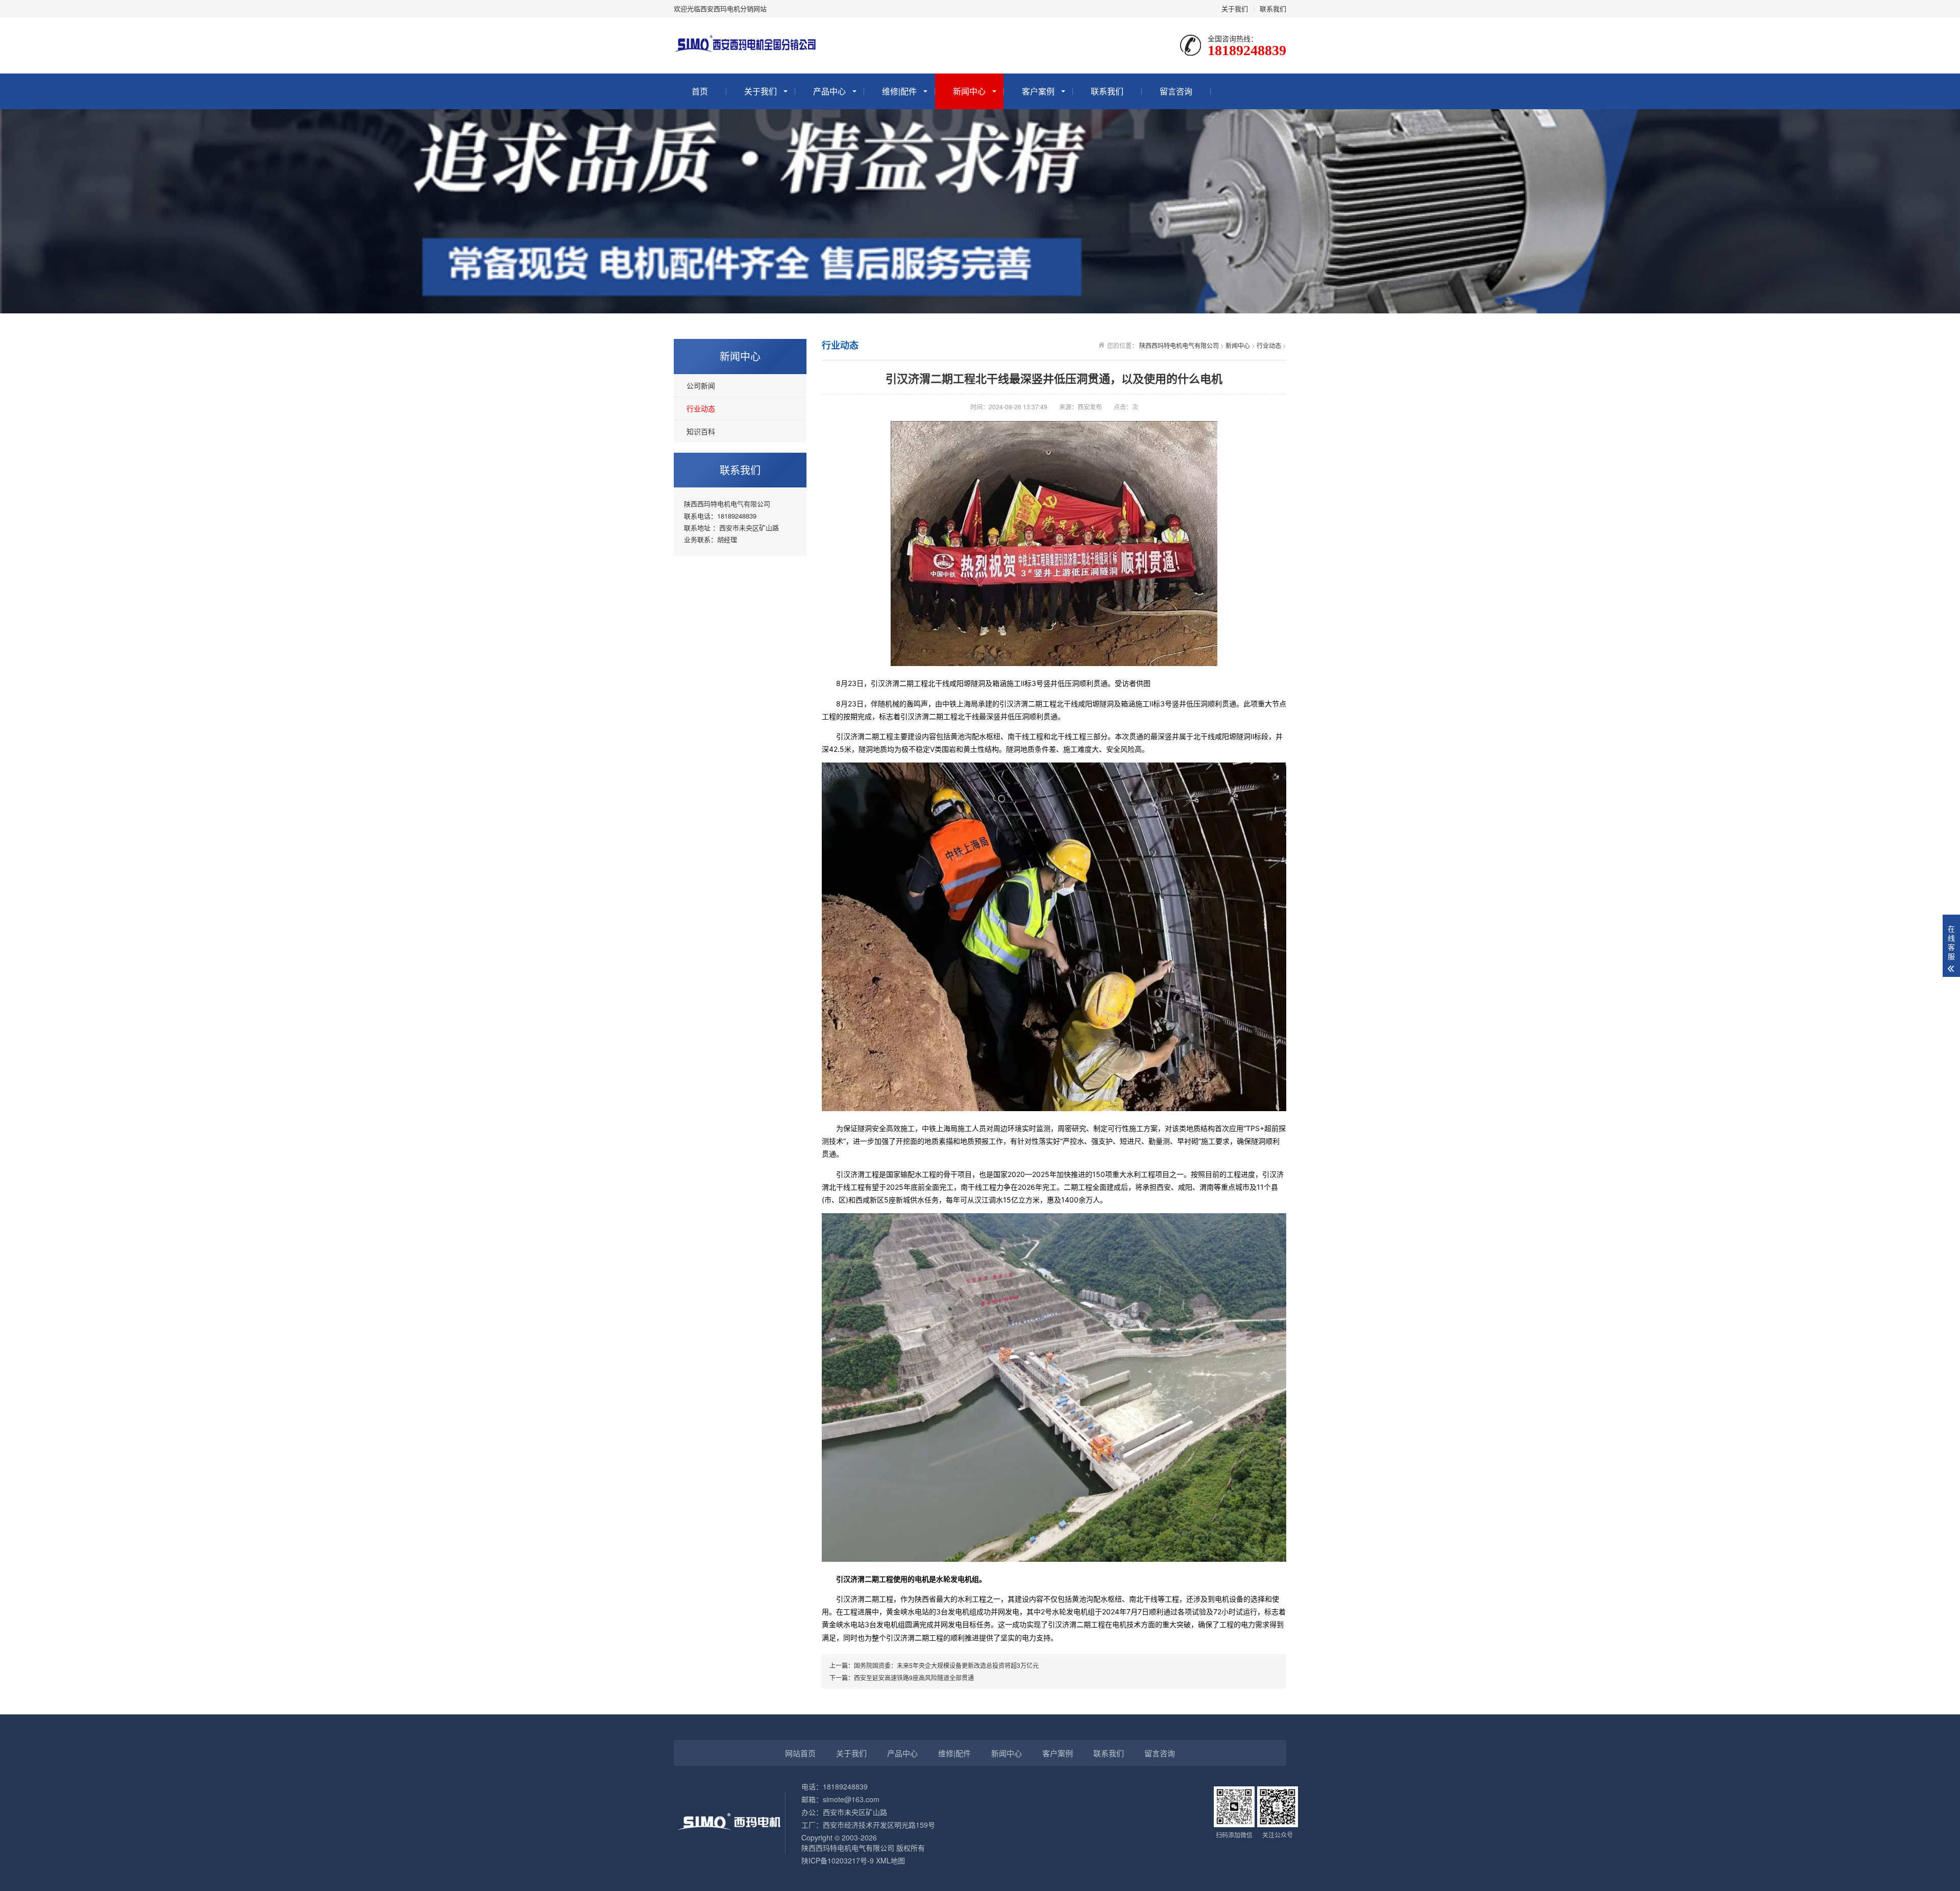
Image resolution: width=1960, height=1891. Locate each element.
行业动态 (701, 408)
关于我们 (1235, 8)
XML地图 (890, 1860)
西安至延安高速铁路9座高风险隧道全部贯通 (914, 1677)
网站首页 (800, 1753)
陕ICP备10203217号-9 (838, 1860)
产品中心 (829, 91)
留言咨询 (1176, 91)
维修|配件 (899, 91)
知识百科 (701, 431)
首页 (700, 91)
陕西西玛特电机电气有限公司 (1179, 345)
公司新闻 (701, 385)
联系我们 (1273, 8)
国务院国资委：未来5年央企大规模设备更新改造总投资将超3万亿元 (946, 1665)
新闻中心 (969, 91)
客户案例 (1038, 91)
